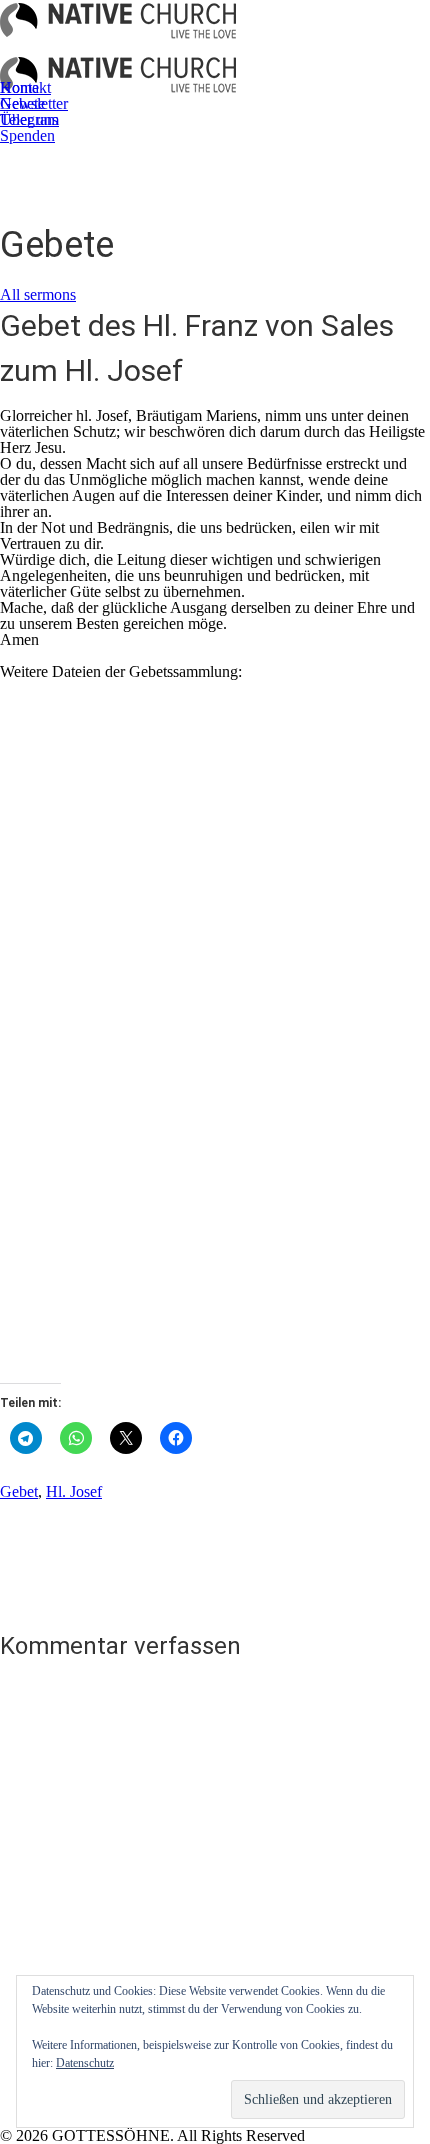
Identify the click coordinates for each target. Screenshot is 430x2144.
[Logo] (118, 27)
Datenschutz (85, 2063)
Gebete (22, 103)
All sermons (38, 294)
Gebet (19, 1491)
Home (19, 87)
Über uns (29, 119)
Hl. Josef (74, 1491)
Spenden (27, 135)
